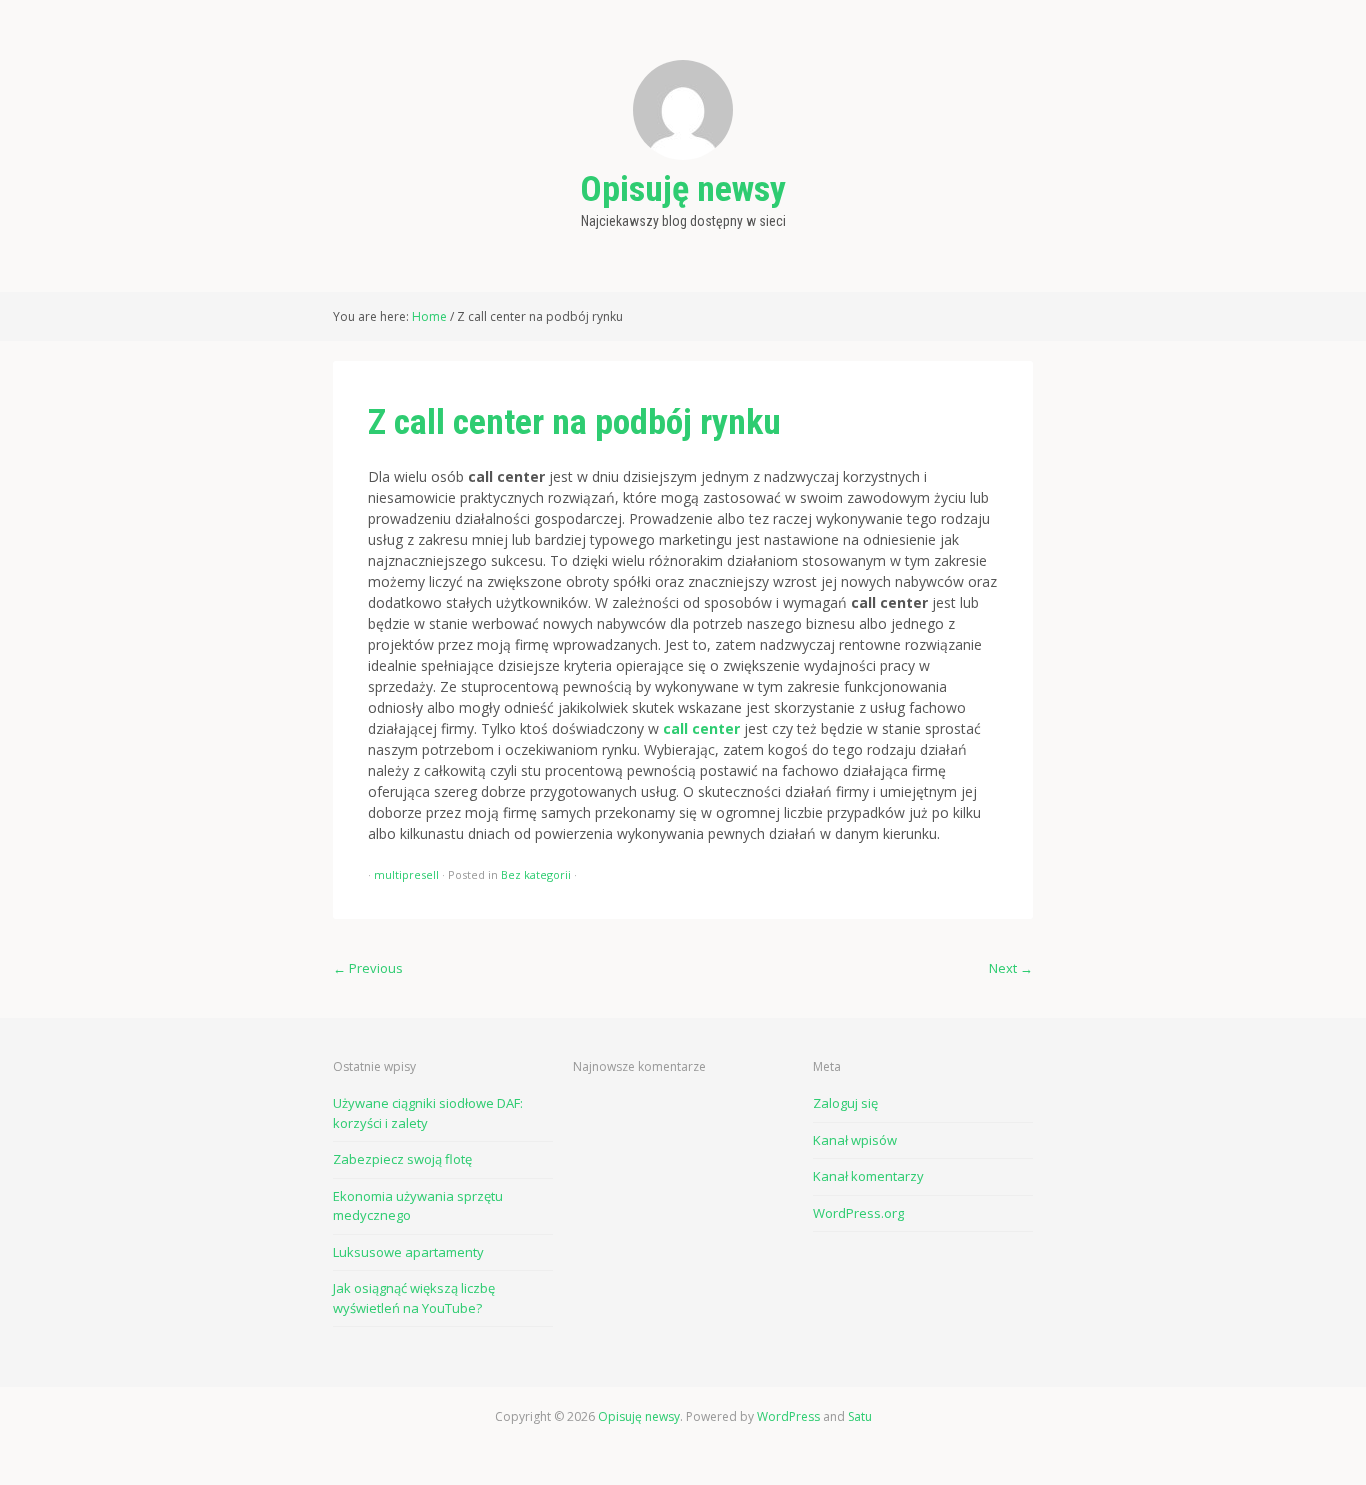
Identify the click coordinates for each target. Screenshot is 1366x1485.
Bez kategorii (536, 874)
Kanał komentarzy (868, 1176)
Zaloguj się (845, 1103)
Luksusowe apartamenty (408, 1252)
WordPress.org (858, 1213)
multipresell (406, 874)
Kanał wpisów (855, 1140)
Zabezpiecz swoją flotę (402, 1159)
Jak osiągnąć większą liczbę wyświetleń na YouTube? (414, 1298)
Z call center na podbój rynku (574, 422)
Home (429, 316)
